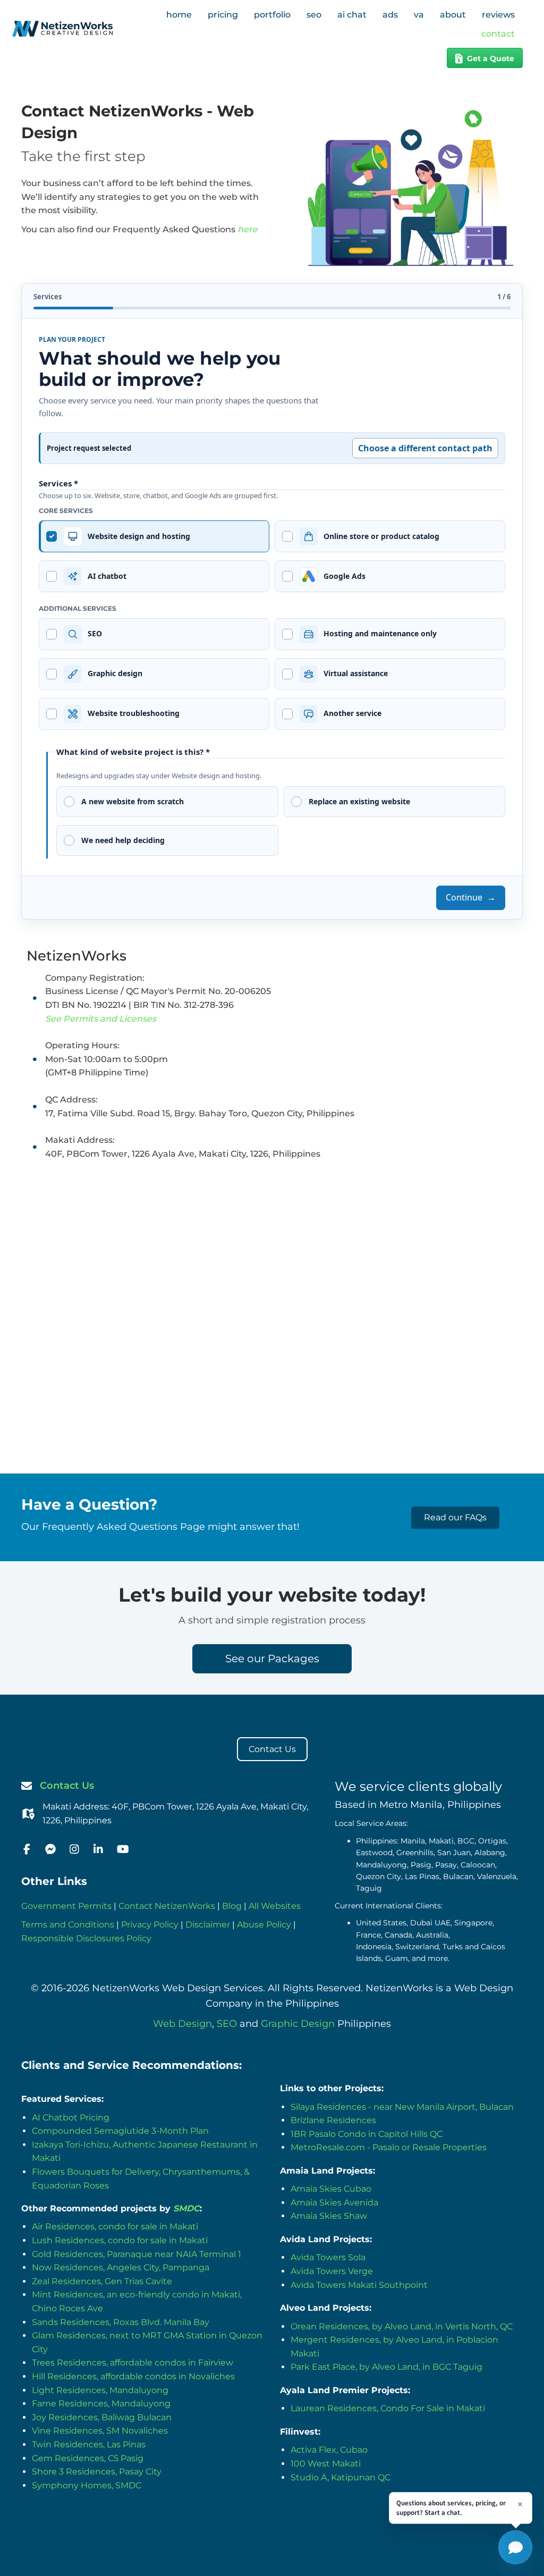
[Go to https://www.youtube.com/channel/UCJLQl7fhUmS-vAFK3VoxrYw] (122, 1850)
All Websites (275, 1906)
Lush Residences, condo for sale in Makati (120, 2240)
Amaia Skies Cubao (331, 2189)
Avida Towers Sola (328, 2257)
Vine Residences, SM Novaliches (100, 2431)
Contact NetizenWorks (167, 1906)
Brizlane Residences (333, 2120)
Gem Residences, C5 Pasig (88, 2458)
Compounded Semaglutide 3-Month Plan (120, 2131)
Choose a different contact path (425, 448)
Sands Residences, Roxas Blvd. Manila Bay (121, 2322)
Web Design (182, 2024)
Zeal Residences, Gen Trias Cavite (102, 2281)
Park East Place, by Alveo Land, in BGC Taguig (386, 2367)
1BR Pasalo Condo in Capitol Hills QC (367, 2134)
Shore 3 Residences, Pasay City (97, 2472)
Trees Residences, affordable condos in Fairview (133, 2363)
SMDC (186, 2208)
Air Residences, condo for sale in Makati (115, 2226)
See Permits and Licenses (101, 1019)
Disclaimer (208, 1925)
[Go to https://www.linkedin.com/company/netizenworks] (98, 1850)
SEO (227, 2024)
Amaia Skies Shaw (329, 2216)
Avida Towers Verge (332, 2271)
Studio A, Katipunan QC (341, 2477)
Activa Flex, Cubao (329, 2450)
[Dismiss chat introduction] (520, 2504)
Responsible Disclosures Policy (86, 1938)
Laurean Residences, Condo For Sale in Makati (388, 2408)
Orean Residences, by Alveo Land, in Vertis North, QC (402, 2326)
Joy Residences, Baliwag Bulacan (102, 2417)
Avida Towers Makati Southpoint (359, 2285)
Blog (232, 1906)
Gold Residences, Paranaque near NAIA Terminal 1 (137, 2254)
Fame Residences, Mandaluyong (101, 2404)
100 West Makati (326, 2464)
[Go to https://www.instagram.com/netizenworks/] (74, 1850)
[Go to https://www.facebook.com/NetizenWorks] (27, 1850)
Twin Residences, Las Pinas (89, 2444)
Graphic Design (298, 2024)
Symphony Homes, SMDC (87, 2485)
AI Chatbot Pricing (71, 2118)
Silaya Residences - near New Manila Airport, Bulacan (402, 2107)
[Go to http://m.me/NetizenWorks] (50, 1850)
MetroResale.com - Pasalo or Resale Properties (389, 2147)
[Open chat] (515, 2547)
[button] (455, 1518)
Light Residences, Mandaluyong (100, 2390)
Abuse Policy (264, 1925)
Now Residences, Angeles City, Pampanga (121, 2267)
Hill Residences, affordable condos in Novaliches (133, 2376)
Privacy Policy (150, 1925)
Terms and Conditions (68, 1925)
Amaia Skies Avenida (334, 2203)
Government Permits (66, 1906)
